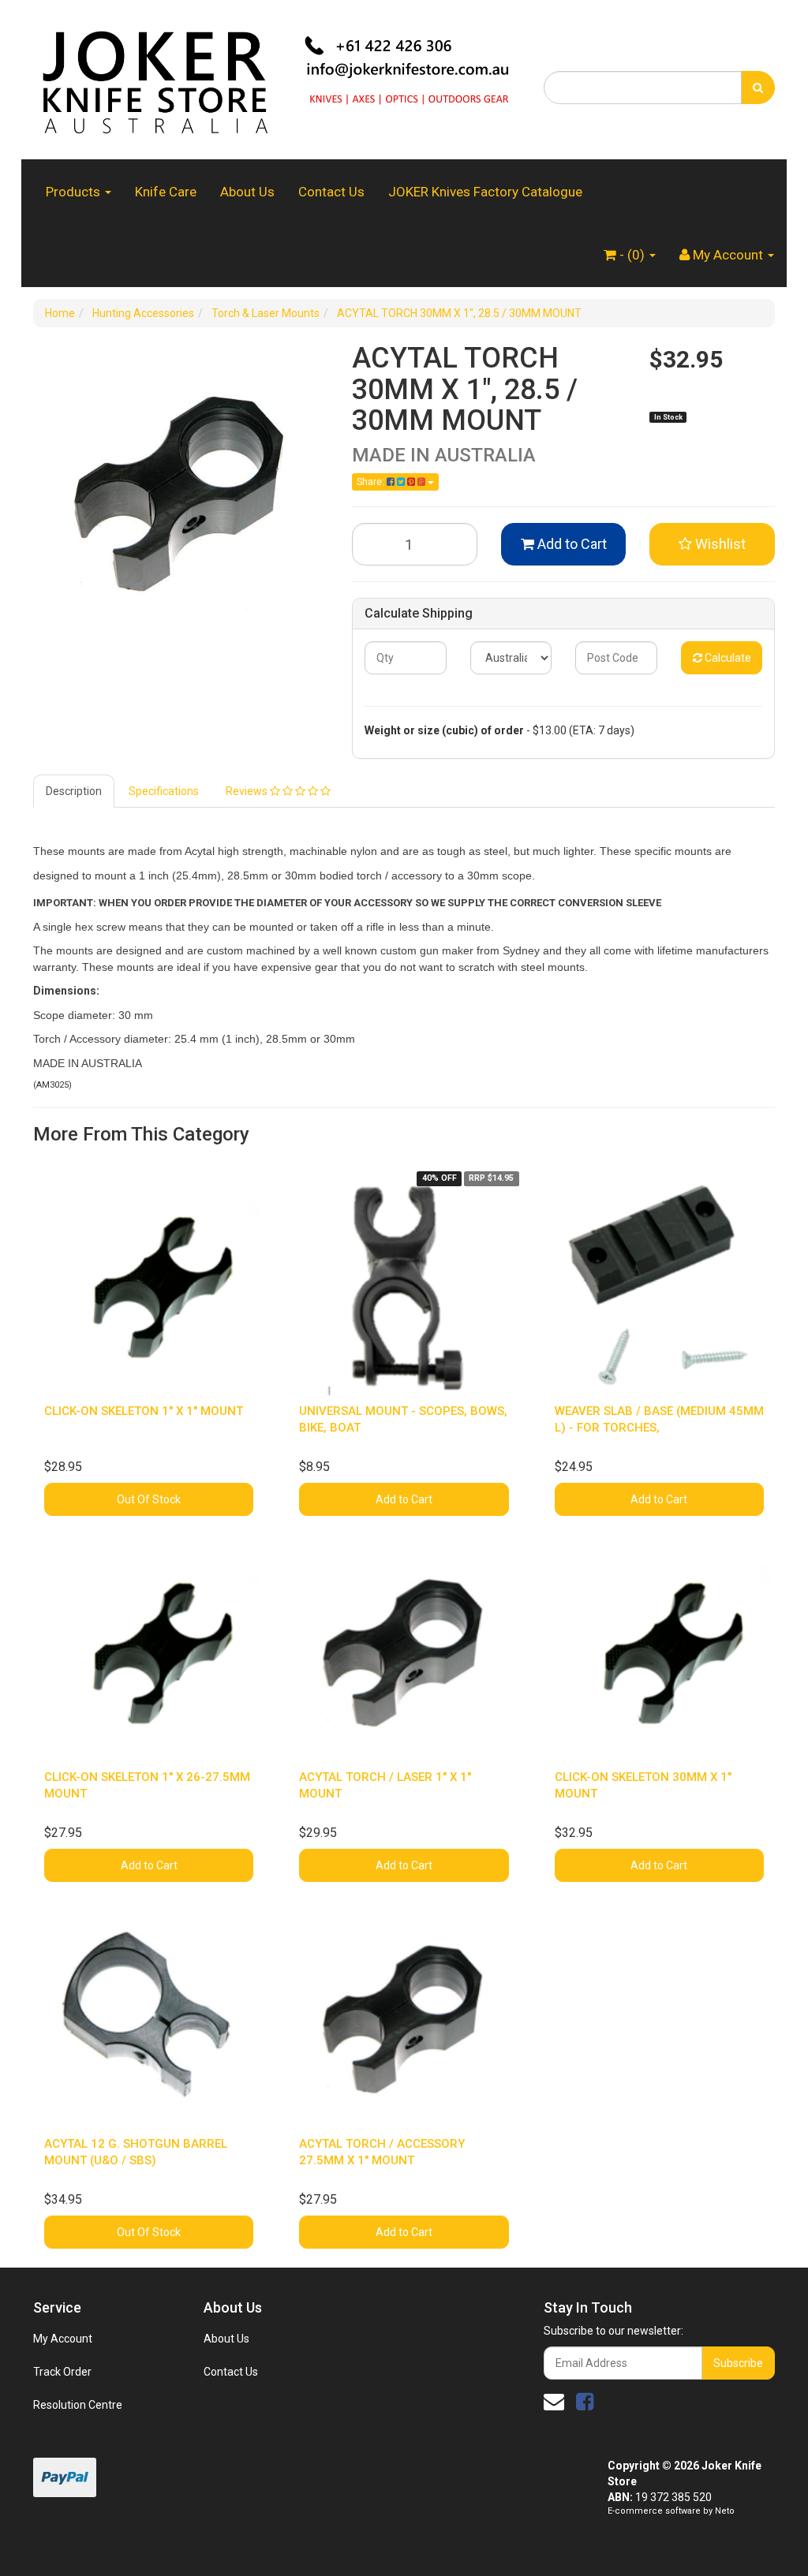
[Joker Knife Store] (277, 79)
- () (632, 255)
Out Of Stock (149, 1499)
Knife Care (166, 192)
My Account (63, 2339)
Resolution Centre (78, 2405)
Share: (372, 482)
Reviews (248, 791)
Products (75, 192)
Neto (725, 2511)
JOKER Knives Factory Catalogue (485, 192)
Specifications (164, 791)
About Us (247, 192)
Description (74, 791)
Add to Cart (570, 544)
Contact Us (331, 192)
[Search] (758, 88)
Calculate (727, 658)
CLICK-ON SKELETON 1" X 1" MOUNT (144, 1411)
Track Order (62, 2372)
